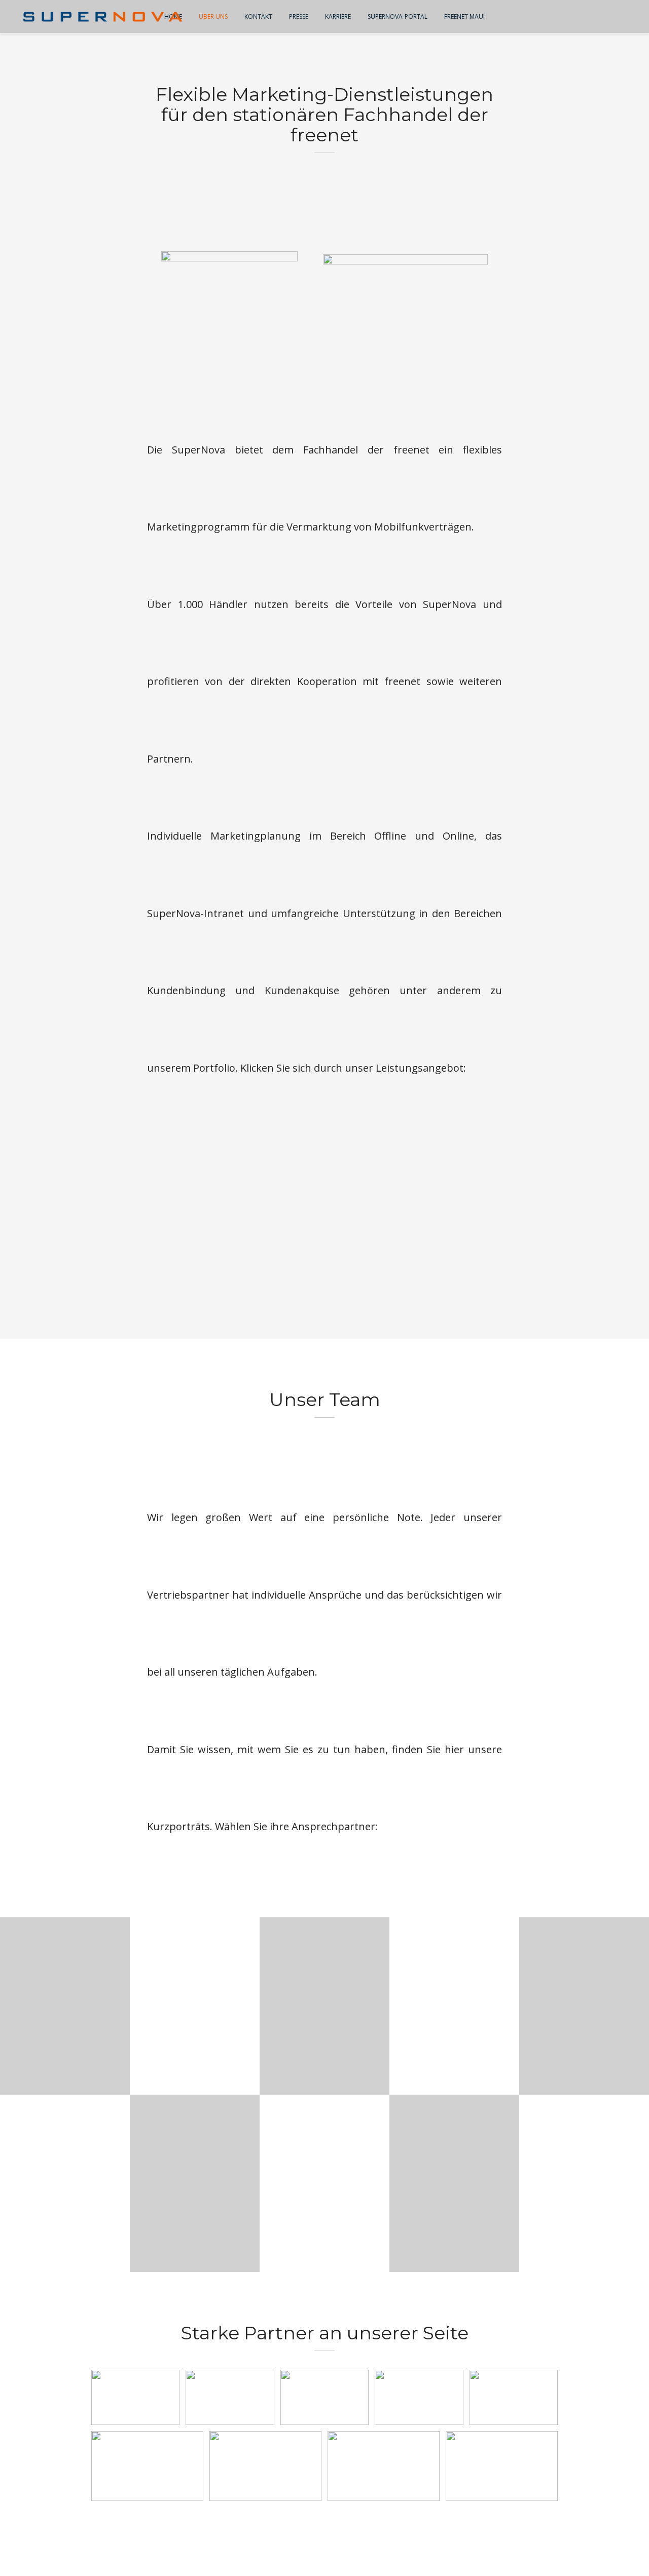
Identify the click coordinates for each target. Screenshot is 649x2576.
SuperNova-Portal (398, 16)
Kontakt (258, 16)
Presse (299, 16)
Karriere (338, 16)
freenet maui (464, 16)
